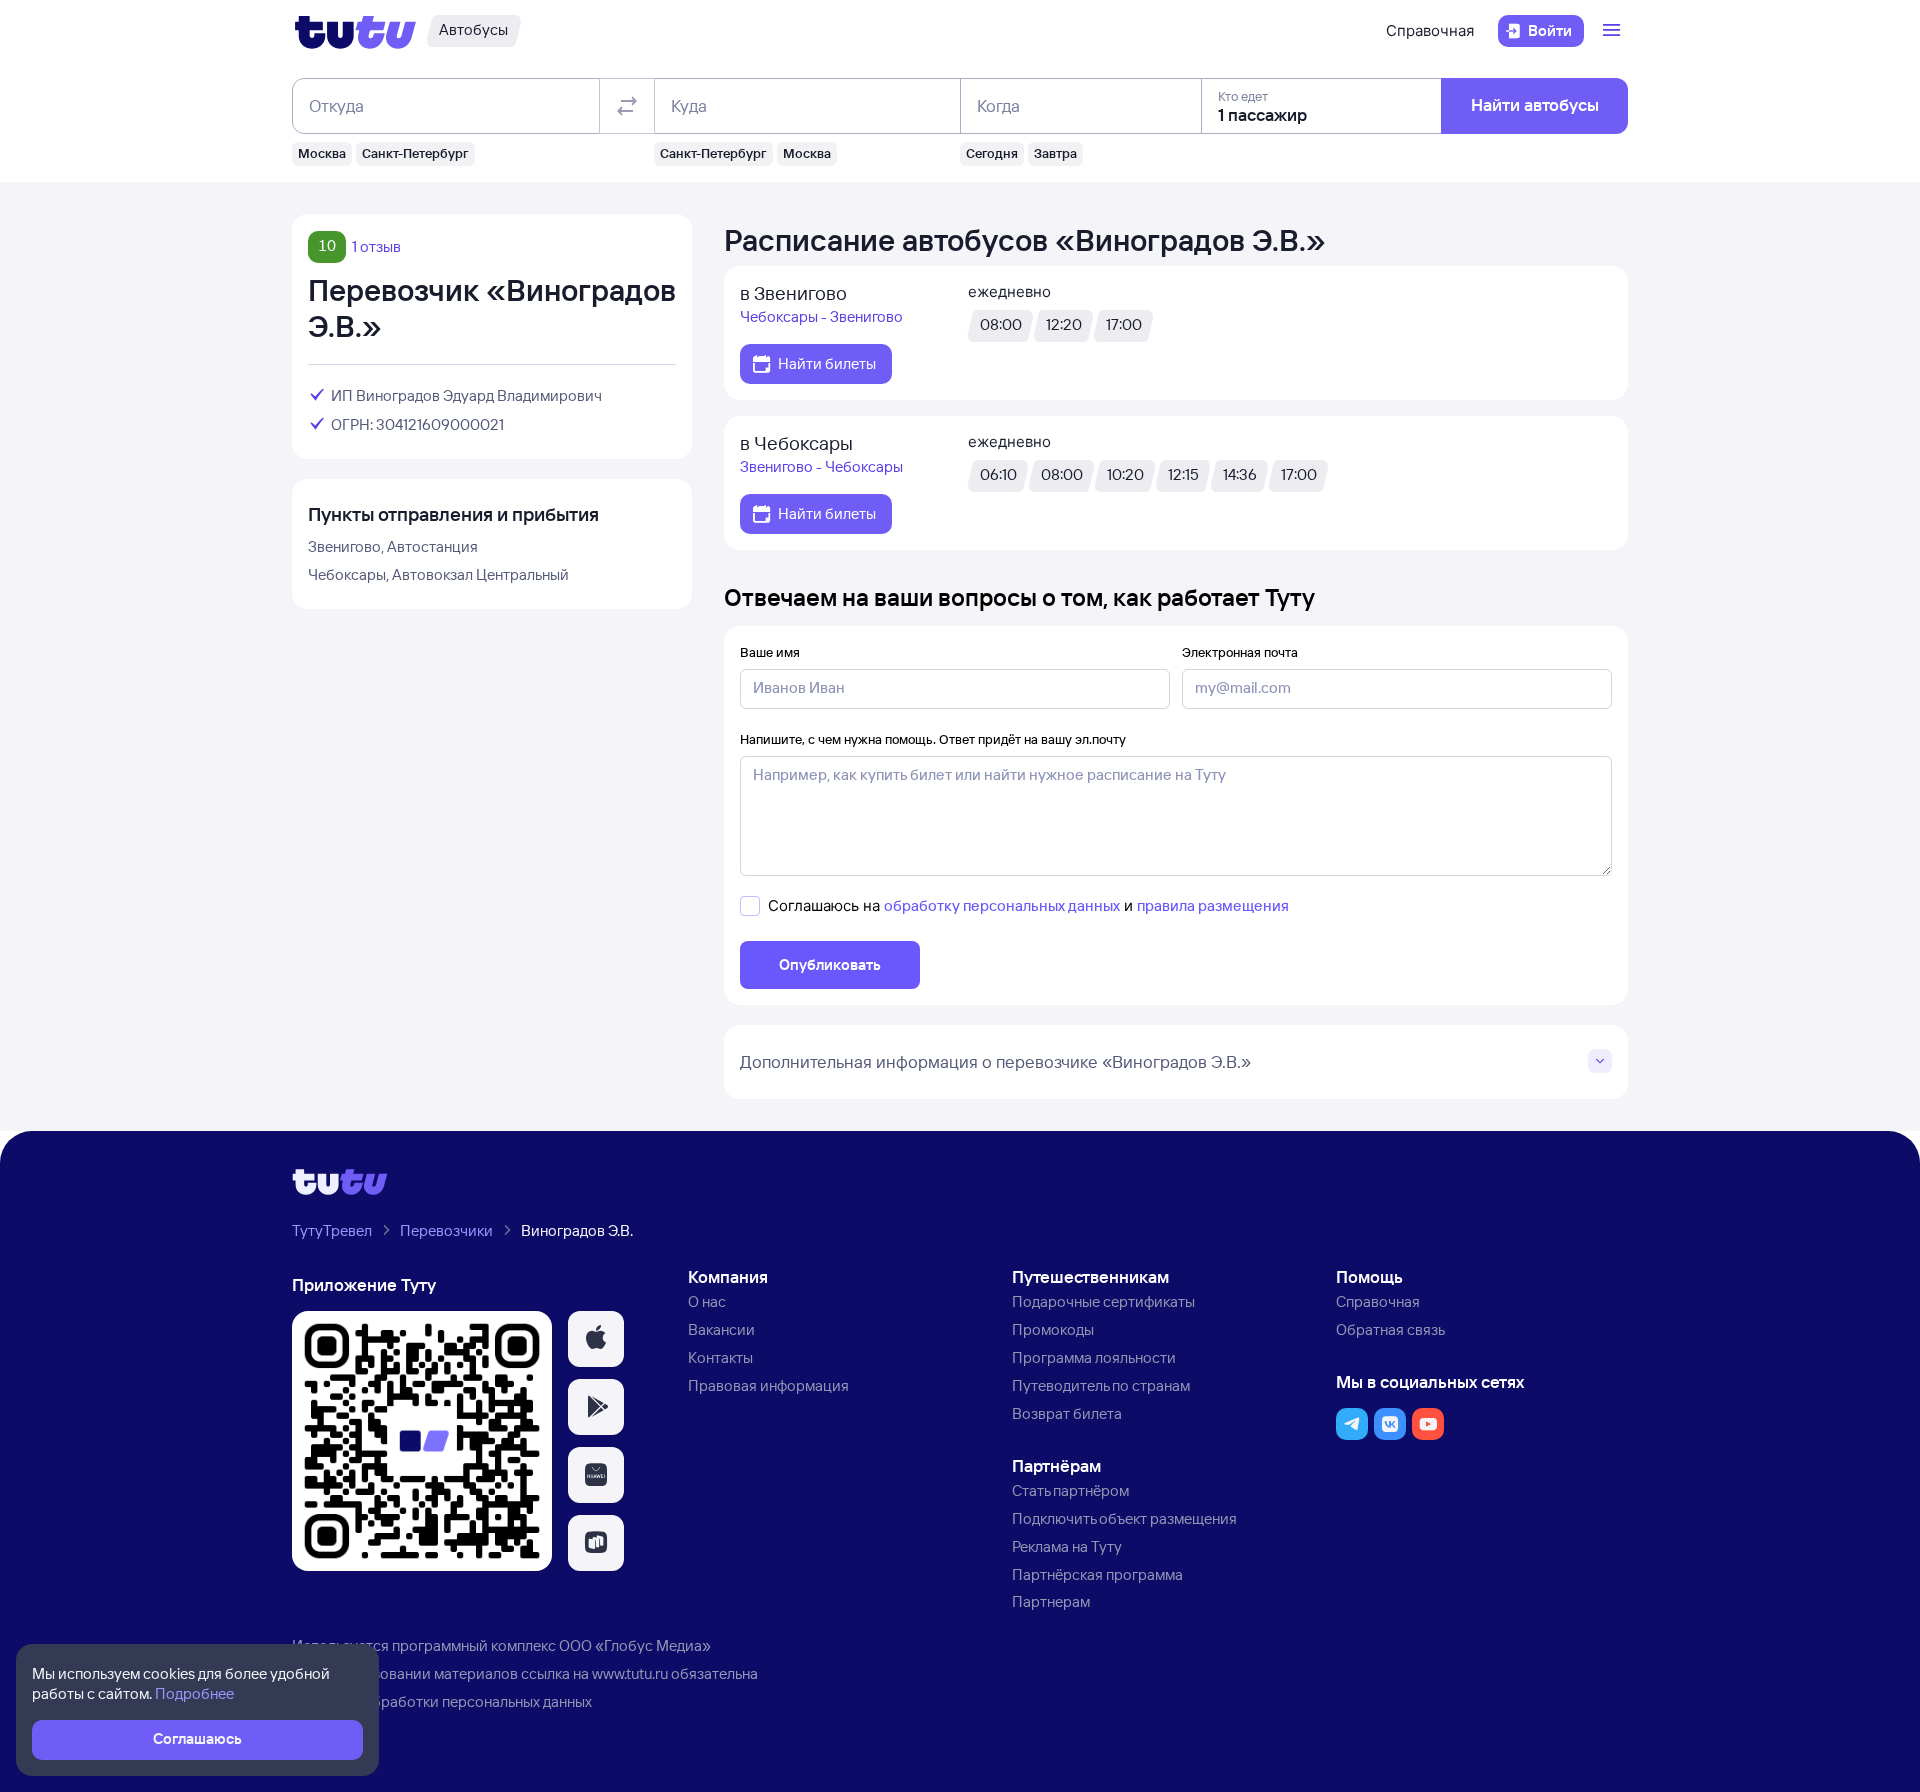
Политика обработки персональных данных (442, 1701)
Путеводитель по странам (1101, 1385)
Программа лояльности (1094, 1357)
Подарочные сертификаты (1103, 1301)
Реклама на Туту (1067, 1546)
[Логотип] (355, 31)
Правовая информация (768, 1385)
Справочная (1430, 30)
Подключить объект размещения (1124, 1518)
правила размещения (1213, 905)
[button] (596, 1339)
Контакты (720, 1357)
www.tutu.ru (630, 1673)
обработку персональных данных (1002, 905)
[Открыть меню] (1614, 31)
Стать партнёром (1070, 1490)
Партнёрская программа (1097, 1574)
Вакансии (721, 1329)
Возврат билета (1067, 1413)
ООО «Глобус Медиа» (635, 1645)
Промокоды (1053, 1329)
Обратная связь (1390, 1329)
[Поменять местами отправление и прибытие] (627, 106)
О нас (707, 1301)
